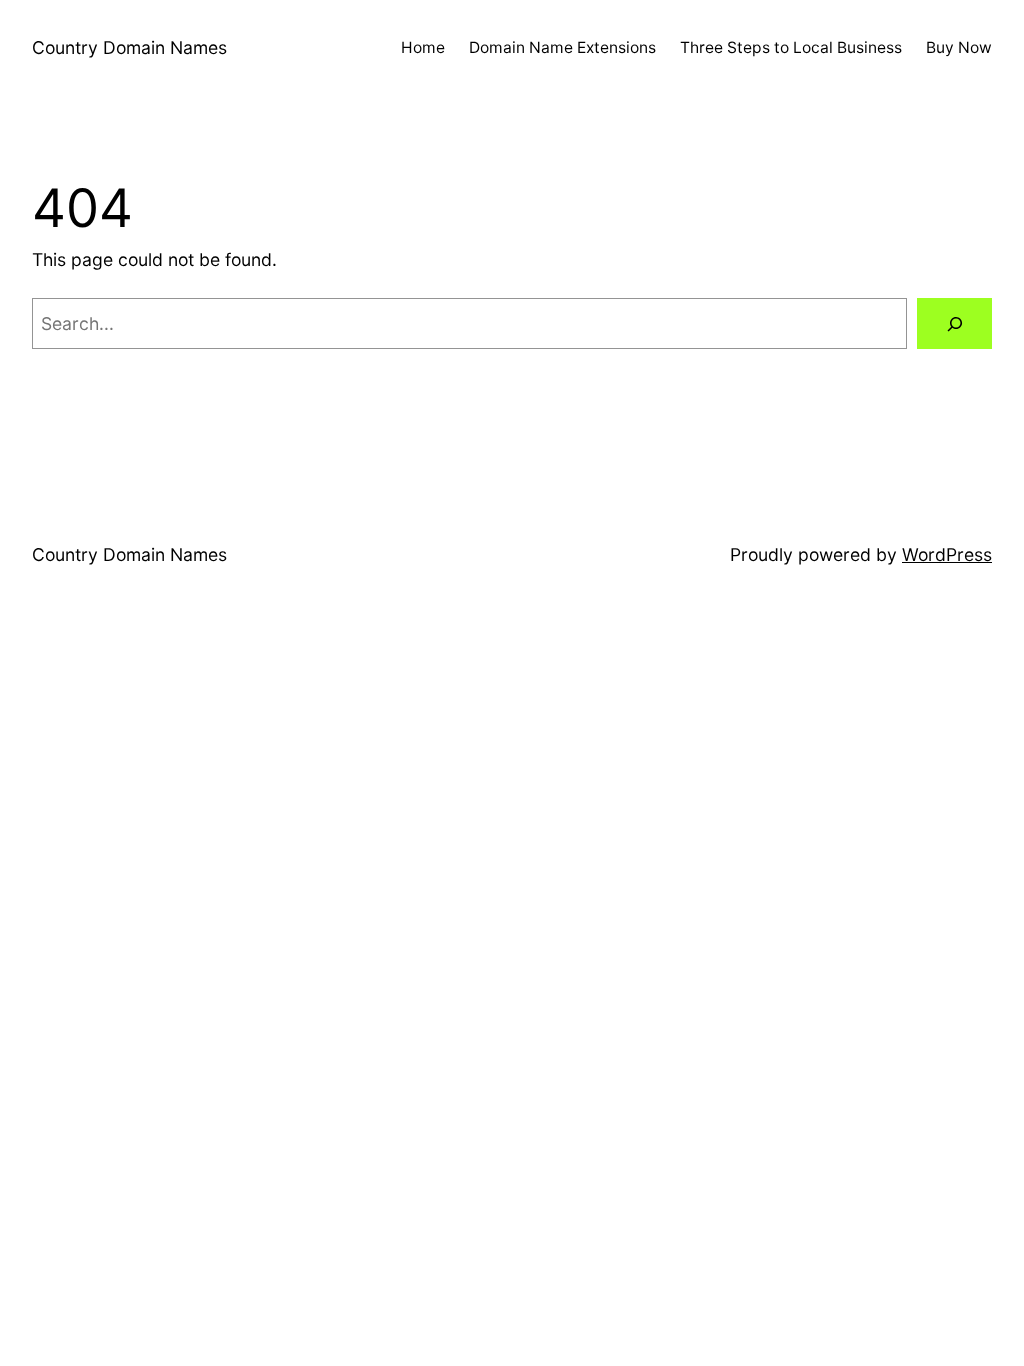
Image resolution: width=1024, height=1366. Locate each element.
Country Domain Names (129, 47)
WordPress (947, 554)
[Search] (954, 323)
